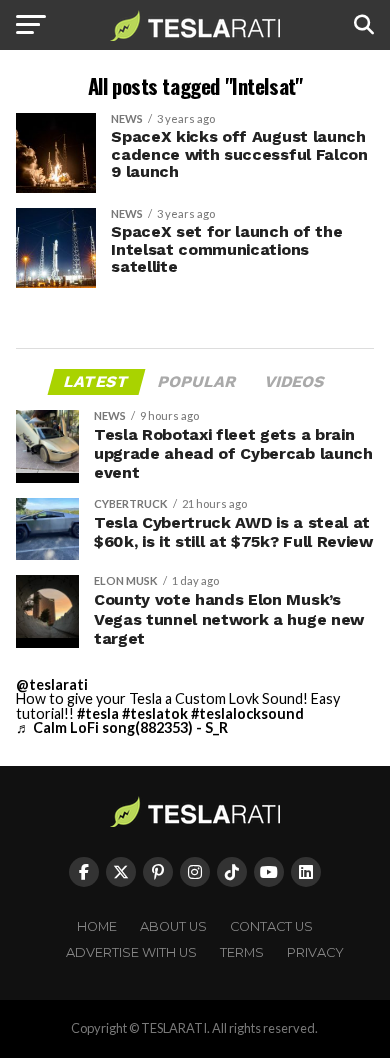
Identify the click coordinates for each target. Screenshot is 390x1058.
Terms (242, 952)
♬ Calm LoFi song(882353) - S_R (122, 727)
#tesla (98, 713)
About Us (173, 926)
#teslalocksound (247, 713)
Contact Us (271, 926)
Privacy (315, 952)
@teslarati (52, 684)
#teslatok (155, 713)
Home (97, 926)
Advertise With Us (131, 952)
